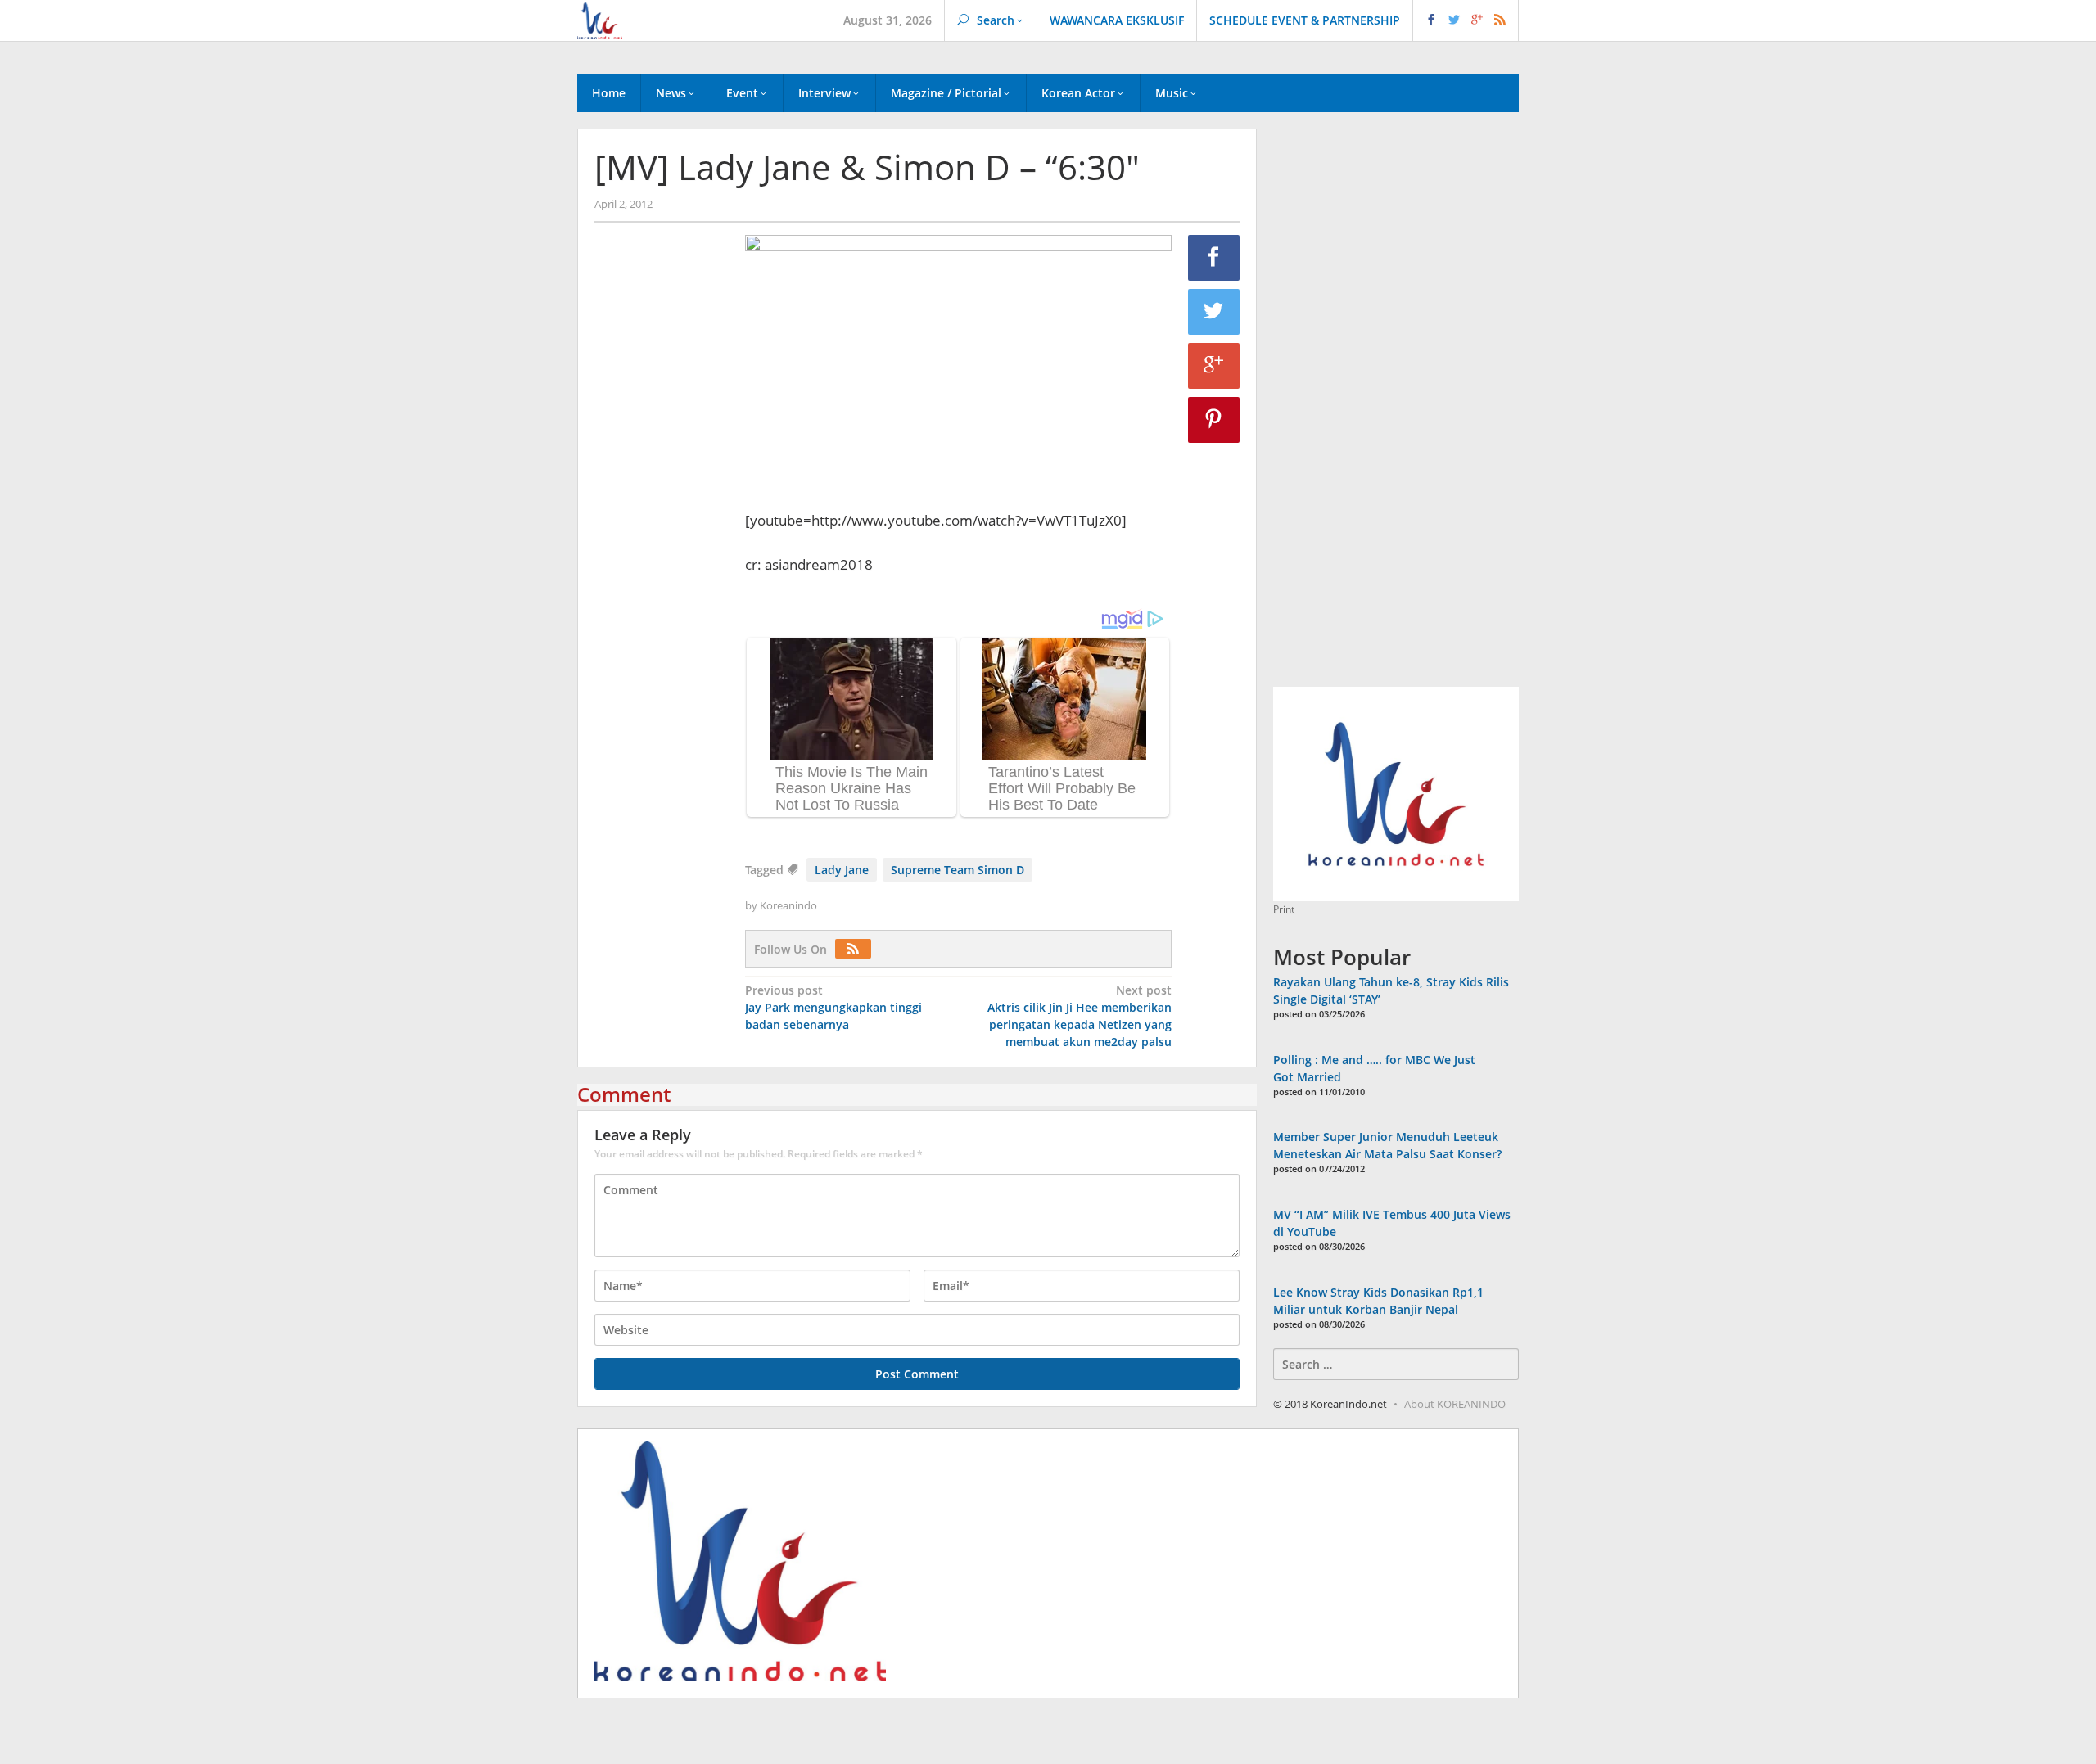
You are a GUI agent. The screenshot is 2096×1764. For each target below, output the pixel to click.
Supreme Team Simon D (958, 870)
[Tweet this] (1214, 312)
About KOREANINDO (1455, 1404)
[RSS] (857, 949)
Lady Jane (842, 870)
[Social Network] (1466, 20)
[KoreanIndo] (600, 19)
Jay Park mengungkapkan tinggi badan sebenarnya (833, 1007)
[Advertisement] (662, 515)
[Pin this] (1214, 420)
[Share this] (1214, 258)
